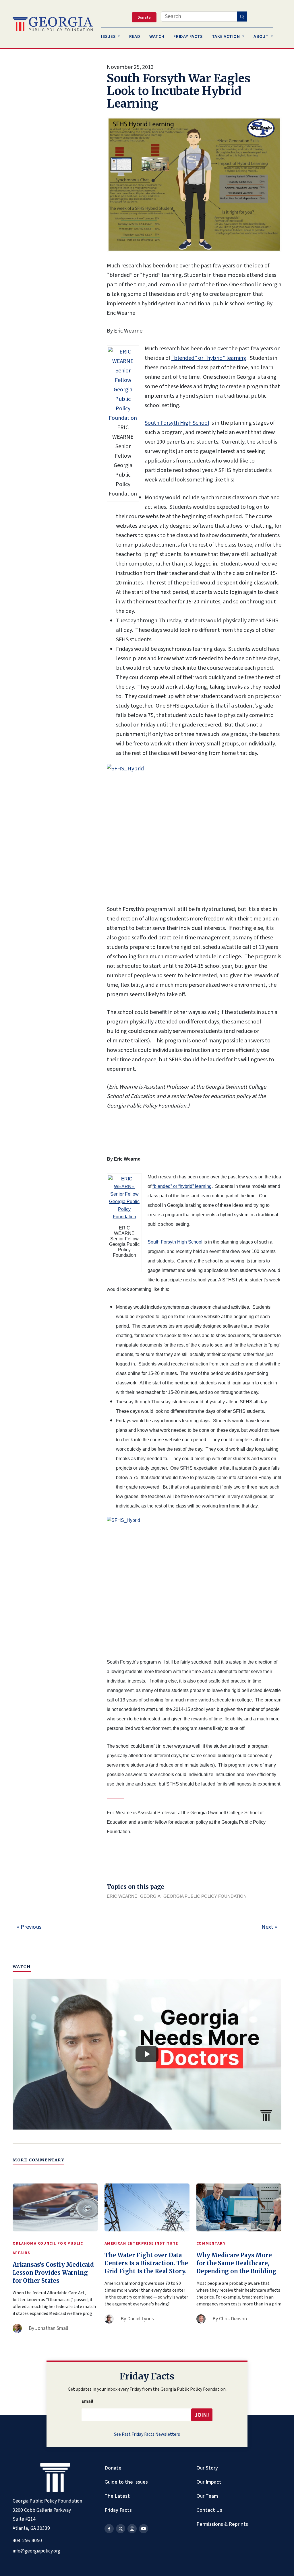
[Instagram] (132, 2529)
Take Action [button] (227, 36)
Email (87, 2401)
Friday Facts (118, 2510)
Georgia (150, 1896)
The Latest (117, 2496)
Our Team (207, 2496)
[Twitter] (121, 2529)
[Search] (242, 16)
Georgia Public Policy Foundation (205, 1896)
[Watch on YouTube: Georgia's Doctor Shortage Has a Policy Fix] (147, 2054)
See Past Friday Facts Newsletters (147, 2434)
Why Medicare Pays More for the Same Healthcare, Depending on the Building (236, 2263)
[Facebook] (109, 2529)
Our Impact (209, 2482)
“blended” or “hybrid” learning (209, 358)
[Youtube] (144, 2529)
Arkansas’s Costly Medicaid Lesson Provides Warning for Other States (53, 2273)
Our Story (207, 2468)
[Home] (53, 24)
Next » (269, 1927)
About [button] (262, 36)
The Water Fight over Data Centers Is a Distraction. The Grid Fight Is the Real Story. (146, 2263)
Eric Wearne (122, 1896)
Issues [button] (109, 36)
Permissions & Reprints (222, 2524)
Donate (113, 2468)
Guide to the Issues (126, 2482)
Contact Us (209, 2510)
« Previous (29, 1927)
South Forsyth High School (177, 423)
